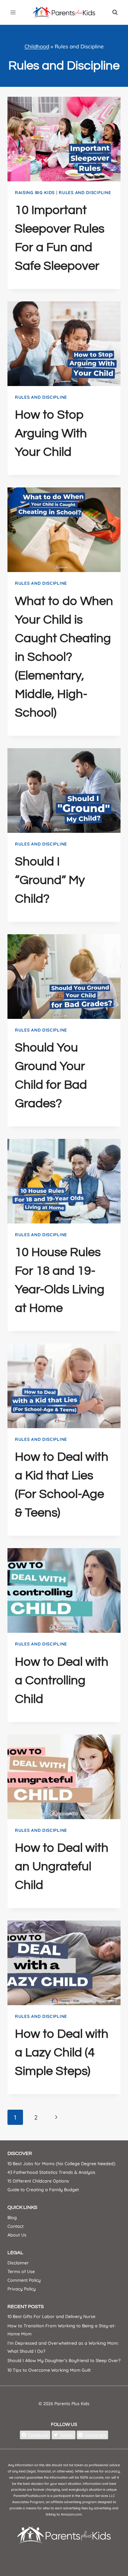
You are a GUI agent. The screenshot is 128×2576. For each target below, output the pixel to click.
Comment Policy (24, 2280)
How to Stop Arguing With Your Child (51, 433)
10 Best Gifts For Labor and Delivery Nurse (51, 2316)
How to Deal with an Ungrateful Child (62, 1866)
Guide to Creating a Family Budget (43, 2190)
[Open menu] (13, 12)
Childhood (37, 46)
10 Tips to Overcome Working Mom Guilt (49, 2370)
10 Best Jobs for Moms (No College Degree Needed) (61, 2164)
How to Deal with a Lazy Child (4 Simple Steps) (62, 2052)
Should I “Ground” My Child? (50, 880)
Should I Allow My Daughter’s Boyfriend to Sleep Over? (64, 2361)
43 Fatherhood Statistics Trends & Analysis (51, 2172)
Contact (16, 2226)
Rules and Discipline (85, 193)
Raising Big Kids (35, 193)
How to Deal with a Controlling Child (62, 1680)
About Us (17, 2235)
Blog (12, 2218)
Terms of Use (21, 2272)
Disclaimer (18, 2263)
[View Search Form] (115, 12)
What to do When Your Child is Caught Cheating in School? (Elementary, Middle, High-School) (64, 657)
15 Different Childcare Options (38, 2181)
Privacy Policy (22, 2289)
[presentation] (64, 139)
